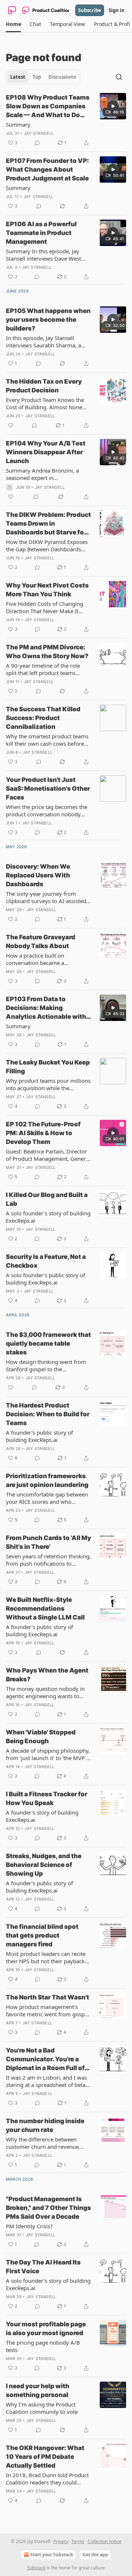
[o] (113, 106)
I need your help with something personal (38, 2390)
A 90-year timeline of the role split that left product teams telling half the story (43, 669)
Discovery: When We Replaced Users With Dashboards (38, 875)
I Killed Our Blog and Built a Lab (47, 1199)
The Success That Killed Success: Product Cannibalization (43, 718)
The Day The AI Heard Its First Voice (43, 2267)
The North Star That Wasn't (47, 1997)
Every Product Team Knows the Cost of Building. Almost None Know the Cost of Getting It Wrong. (45, 403)
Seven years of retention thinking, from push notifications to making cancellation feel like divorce (48, 1560)
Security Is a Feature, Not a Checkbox (46, 1261)
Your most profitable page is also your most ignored (46, 2329)
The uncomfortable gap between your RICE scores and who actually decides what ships (47, 1498)
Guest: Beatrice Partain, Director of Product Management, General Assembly (48, 1155)
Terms (78, 2541)
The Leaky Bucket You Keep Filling (48, 1067)
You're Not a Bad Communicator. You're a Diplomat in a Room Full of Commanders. (45, 2059)
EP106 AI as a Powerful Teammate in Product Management (41, 233)
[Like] (11, 425)
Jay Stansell (39, 133)
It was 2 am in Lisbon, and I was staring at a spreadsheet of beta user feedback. (46, 2081)
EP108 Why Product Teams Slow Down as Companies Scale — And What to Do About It (48, 107)
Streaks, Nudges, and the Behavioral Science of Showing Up (44, 1865)
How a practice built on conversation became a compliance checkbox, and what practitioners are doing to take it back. (46, 959)
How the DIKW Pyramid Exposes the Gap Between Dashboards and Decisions (47, 545)
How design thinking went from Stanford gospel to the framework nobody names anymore (46, 1365)
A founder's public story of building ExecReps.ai (39, 1436)
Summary (18, 124)
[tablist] (43, 77)
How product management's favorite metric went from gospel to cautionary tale (47, 2010)
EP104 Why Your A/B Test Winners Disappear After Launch (46, 452)
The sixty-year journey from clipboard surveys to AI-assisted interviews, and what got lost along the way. (46, 897)
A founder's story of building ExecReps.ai (42, 1816)
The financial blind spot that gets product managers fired (42, 1935)
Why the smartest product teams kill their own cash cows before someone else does (47, 740)
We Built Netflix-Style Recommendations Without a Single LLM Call (45, 1608)
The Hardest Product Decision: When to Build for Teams (48, 1414)
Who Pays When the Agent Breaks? (47, 1675)
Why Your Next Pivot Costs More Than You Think (47, 590)
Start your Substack (52, 2555)
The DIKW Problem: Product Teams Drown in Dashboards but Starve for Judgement (48, 524)
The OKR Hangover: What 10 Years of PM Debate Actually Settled (45, 2457)
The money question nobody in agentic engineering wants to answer (45, 1692)
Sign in (117, 10)
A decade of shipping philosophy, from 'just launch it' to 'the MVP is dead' (48, 1754)
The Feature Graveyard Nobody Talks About (41, 942)
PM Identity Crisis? (29, 2226)
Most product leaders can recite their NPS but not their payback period (46, 1957)
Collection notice (104, 2541)
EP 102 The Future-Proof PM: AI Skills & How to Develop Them (43, 1133)
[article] (66, 120)
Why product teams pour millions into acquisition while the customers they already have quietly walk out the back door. (48, 1084)
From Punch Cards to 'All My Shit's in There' (48, 1542)
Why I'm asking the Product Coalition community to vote (42, 2408)
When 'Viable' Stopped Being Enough (41, 1737)
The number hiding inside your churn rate (45, 2125)
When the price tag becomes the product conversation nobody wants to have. (47, 810)
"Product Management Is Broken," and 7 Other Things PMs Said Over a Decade (48, 2208)
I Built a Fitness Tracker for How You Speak (47, 1798)
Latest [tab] (18, 77)
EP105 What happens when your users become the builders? (48, 320)
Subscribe (90, 10)
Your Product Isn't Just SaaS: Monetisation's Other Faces (48, 789)
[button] (13, 24)
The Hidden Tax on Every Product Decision (44, 386)
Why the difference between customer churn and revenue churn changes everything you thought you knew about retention (44, 2143)
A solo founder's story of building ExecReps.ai (48, 1217)
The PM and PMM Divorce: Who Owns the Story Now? (47, 652)
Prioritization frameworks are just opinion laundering (47, 1480)
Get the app (95, 2555)
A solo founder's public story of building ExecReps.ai (45, 1279)
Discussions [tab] (62, 77)
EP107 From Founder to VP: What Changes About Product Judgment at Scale (47, 169)
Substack (36, 2568)
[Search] (119, 77)
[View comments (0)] (37, 143)
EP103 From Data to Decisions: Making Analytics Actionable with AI (46, 1008)
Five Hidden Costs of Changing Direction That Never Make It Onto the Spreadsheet (45, 607)
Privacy (61, 2541)
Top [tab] (37, 77)
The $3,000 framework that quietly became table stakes (48, 1343)
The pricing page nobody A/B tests (43, 2346)
